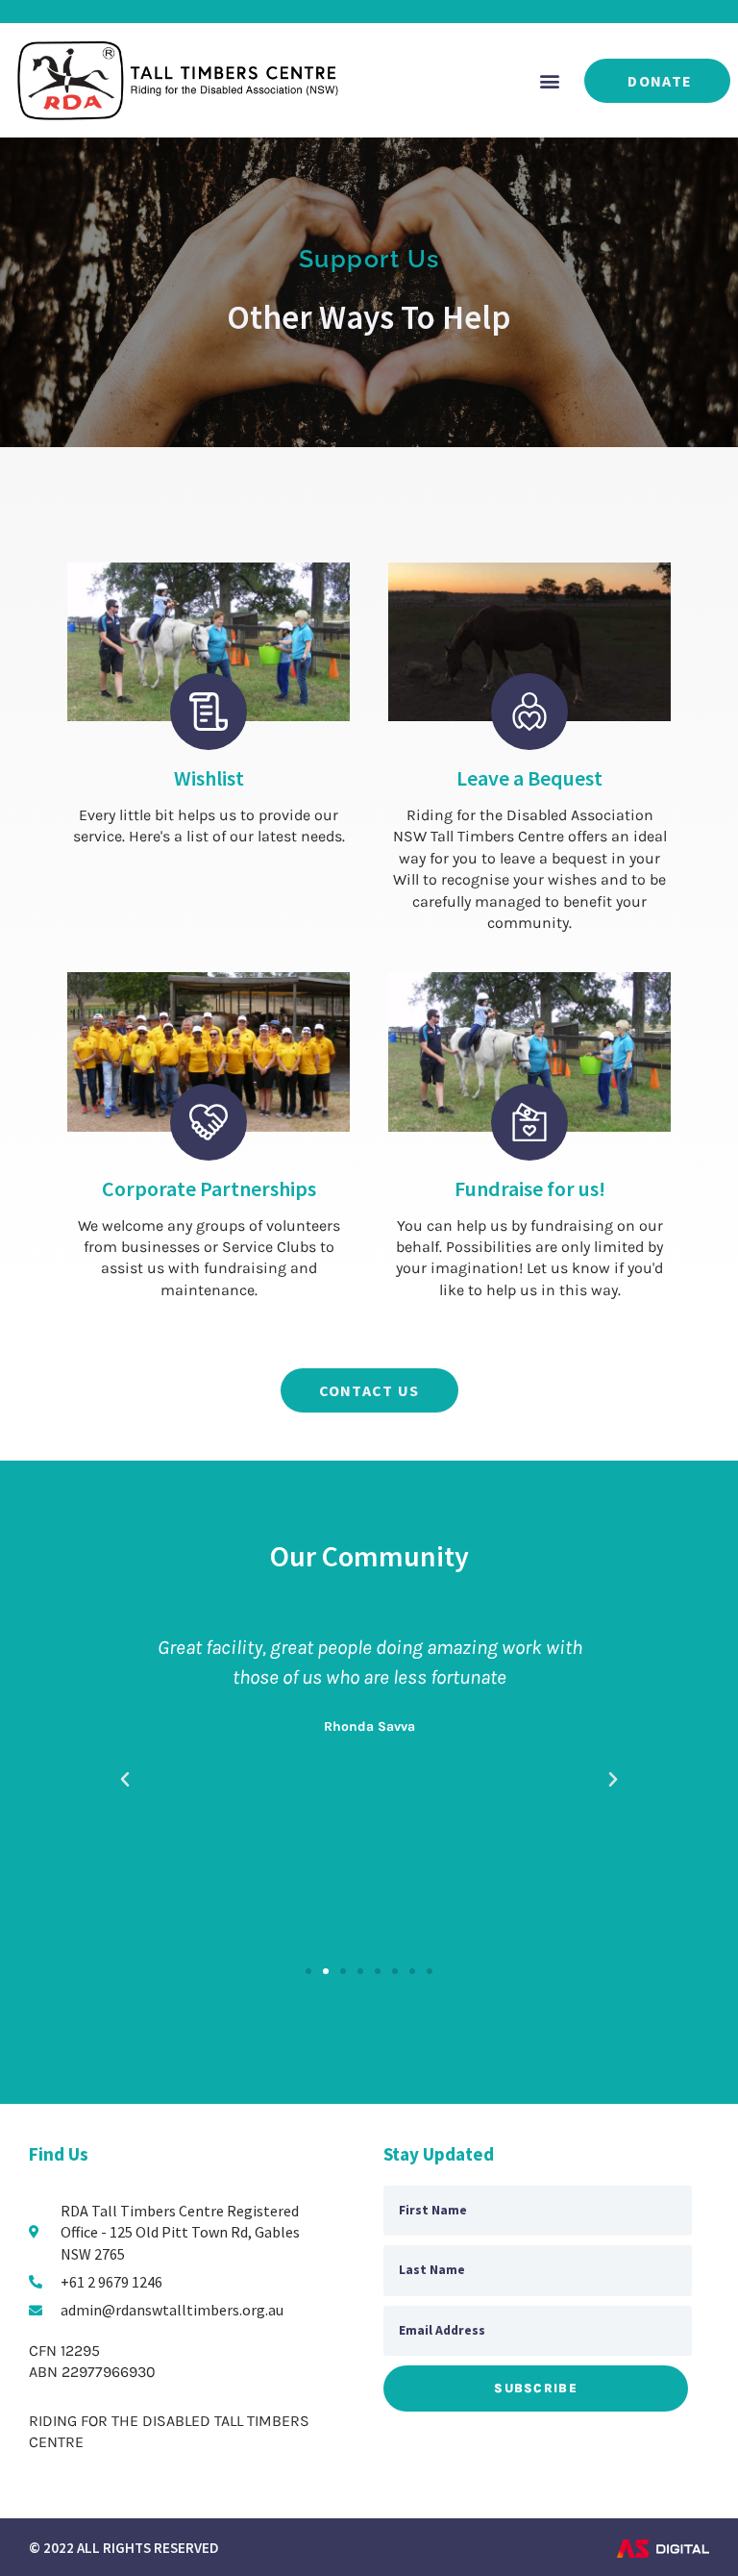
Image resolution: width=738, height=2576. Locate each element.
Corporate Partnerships (209, 1188)
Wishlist (209, 778)
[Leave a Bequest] (529, 712)
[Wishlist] (209, 712)
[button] (549, 80)
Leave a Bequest (529, 778)
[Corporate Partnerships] (209, 1122)
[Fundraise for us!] (529, 1122)
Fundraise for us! (530, 1188)
